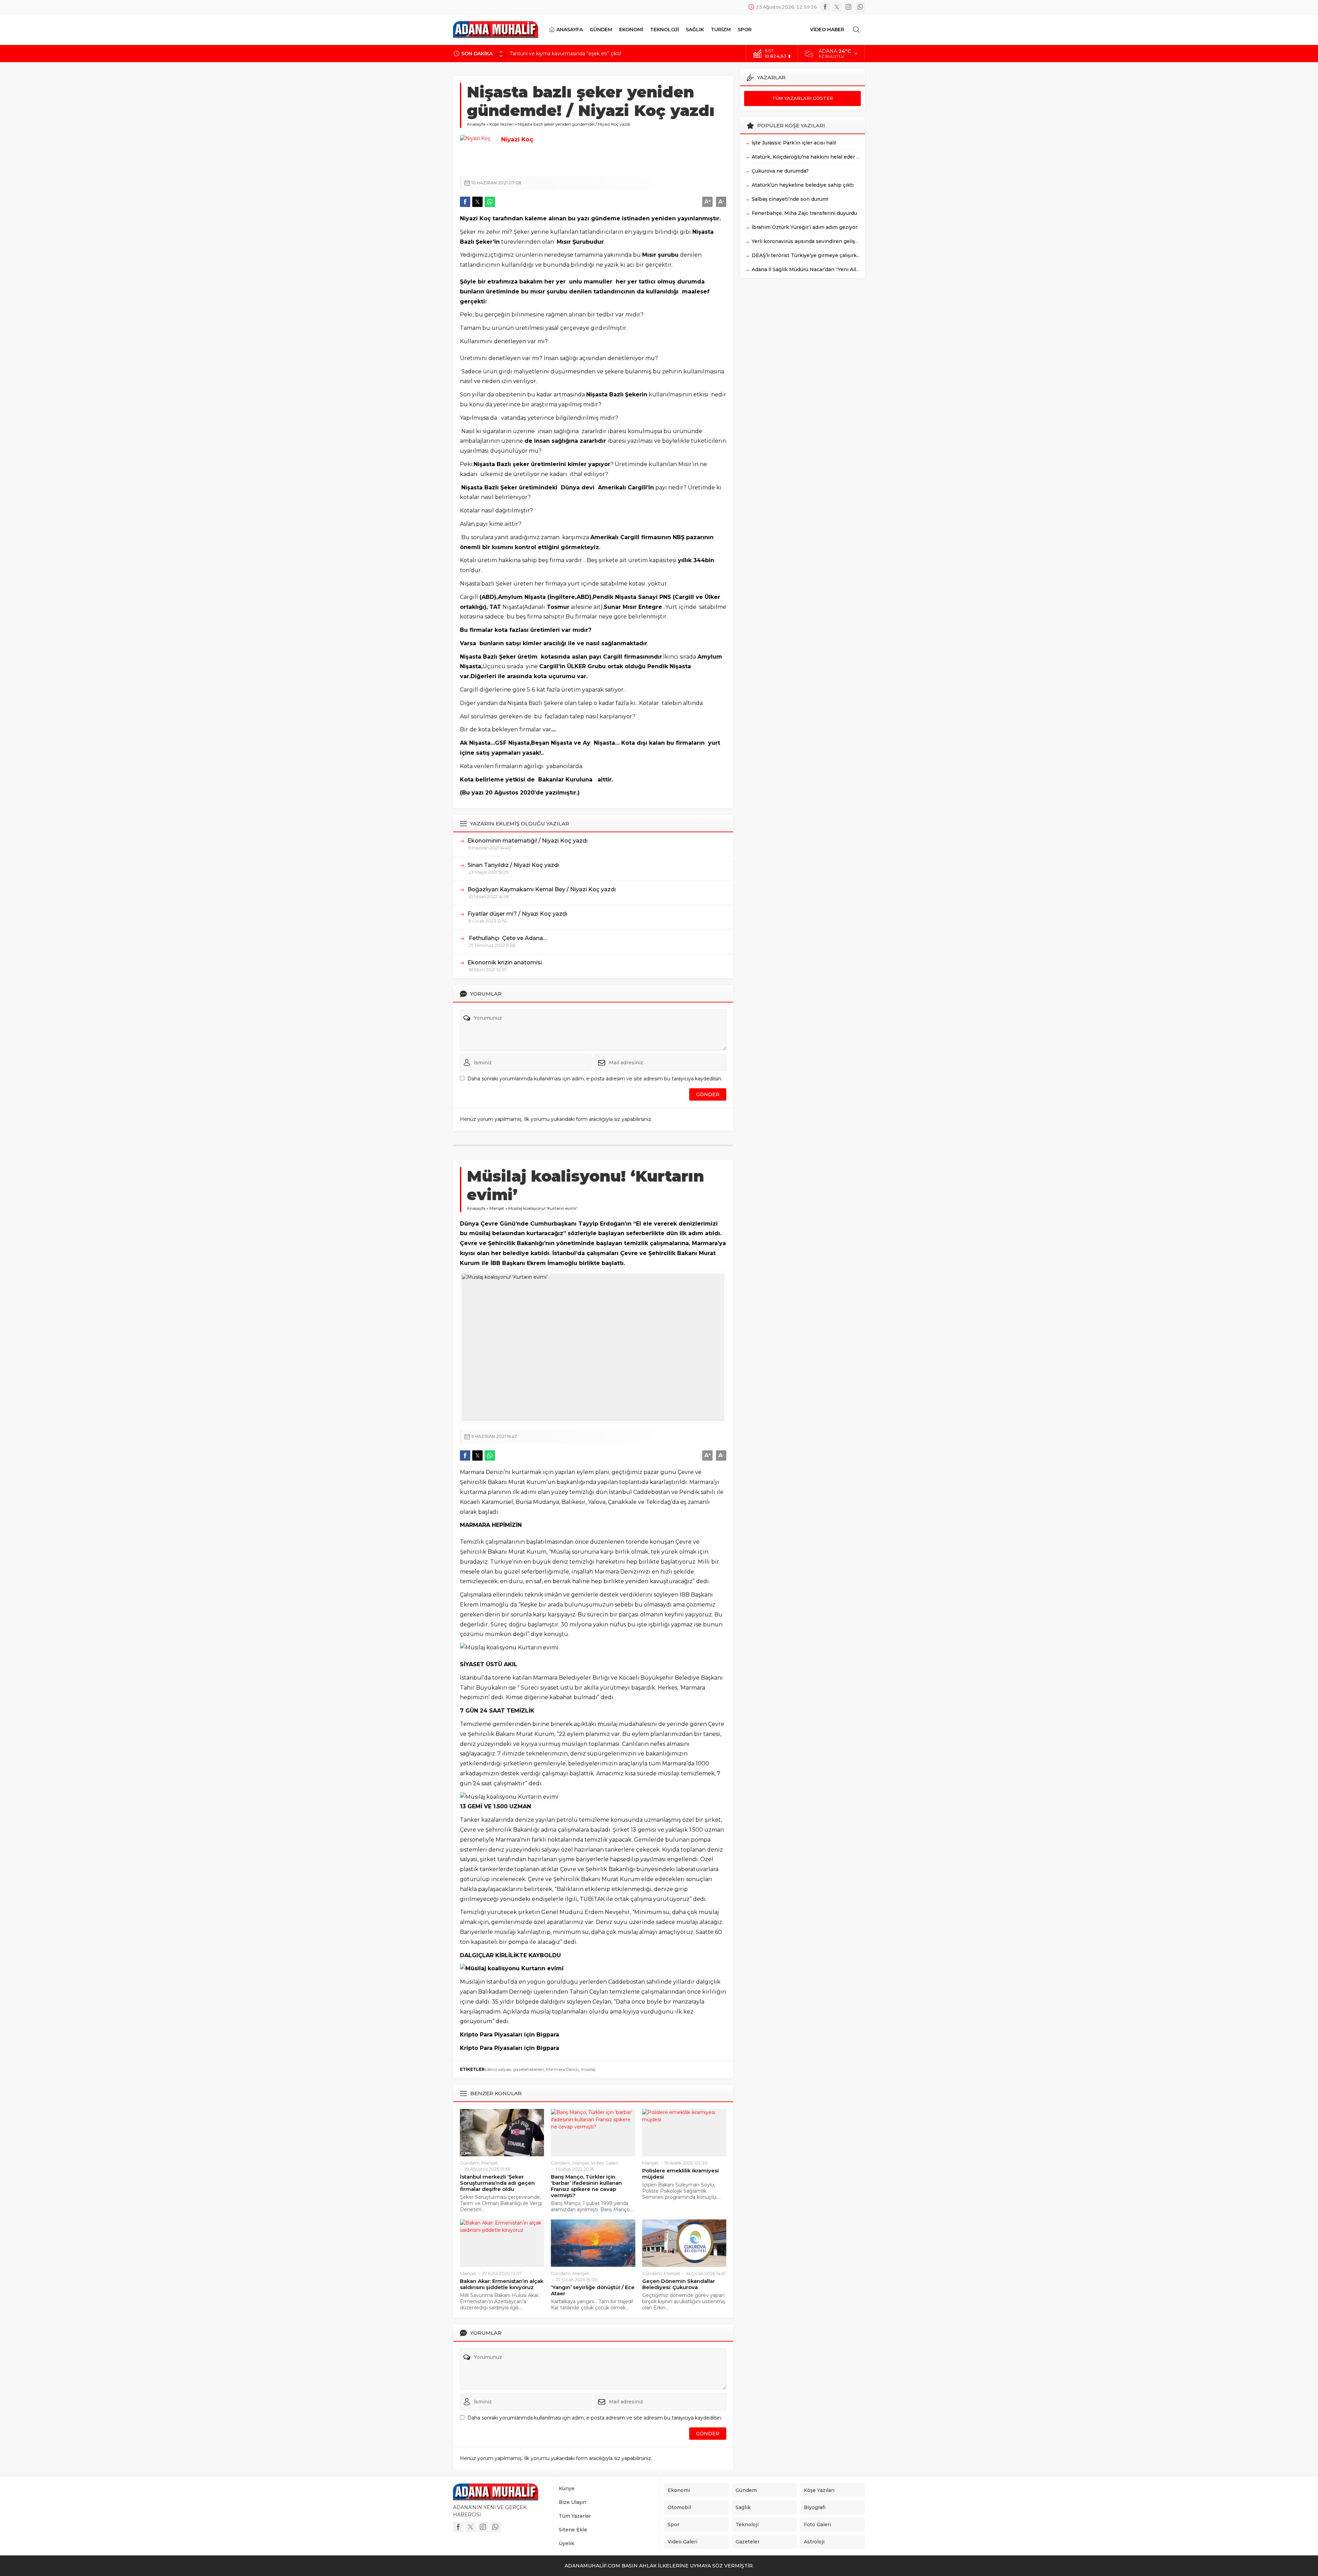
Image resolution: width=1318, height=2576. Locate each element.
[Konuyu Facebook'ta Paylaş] (465, 202)
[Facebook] (825, 7)
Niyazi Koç (517, 139)
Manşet (497, 1208)
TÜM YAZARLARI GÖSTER (803, 98)
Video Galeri (605, 2163)
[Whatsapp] (860, 7)
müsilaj (588, 2069)
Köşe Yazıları (502, 124)
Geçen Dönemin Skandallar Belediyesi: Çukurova (679, 2284)
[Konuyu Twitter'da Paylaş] (477, 202)
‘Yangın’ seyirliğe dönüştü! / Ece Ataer (593, 2290)
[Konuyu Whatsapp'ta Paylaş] (490, 202)
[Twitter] (837, 7)
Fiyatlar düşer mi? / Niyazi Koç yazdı (517, 914)
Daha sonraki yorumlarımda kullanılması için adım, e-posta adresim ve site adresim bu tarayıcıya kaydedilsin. (595, 1079)
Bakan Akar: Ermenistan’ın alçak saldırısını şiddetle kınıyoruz (502, 2284)
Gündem (470, 2163)
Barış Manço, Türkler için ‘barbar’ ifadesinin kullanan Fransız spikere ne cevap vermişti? (586, 2186)
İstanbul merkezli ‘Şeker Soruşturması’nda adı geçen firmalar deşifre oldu (497, 2183)
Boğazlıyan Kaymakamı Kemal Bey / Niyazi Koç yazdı (542, 889)
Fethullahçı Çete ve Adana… (507, 938)
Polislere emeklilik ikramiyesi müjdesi (680, 2174)
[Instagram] (848, 7)
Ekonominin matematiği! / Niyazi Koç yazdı (528, 841)
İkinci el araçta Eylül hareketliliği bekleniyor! (560, 54)
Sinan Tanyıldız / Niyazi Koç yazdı (513, 865)
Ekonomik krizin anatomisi (505, 962)
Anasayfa (476, 124)
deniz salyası (499, 2069)
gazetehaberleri (529, 2069)
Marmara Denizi (562, 2069)
